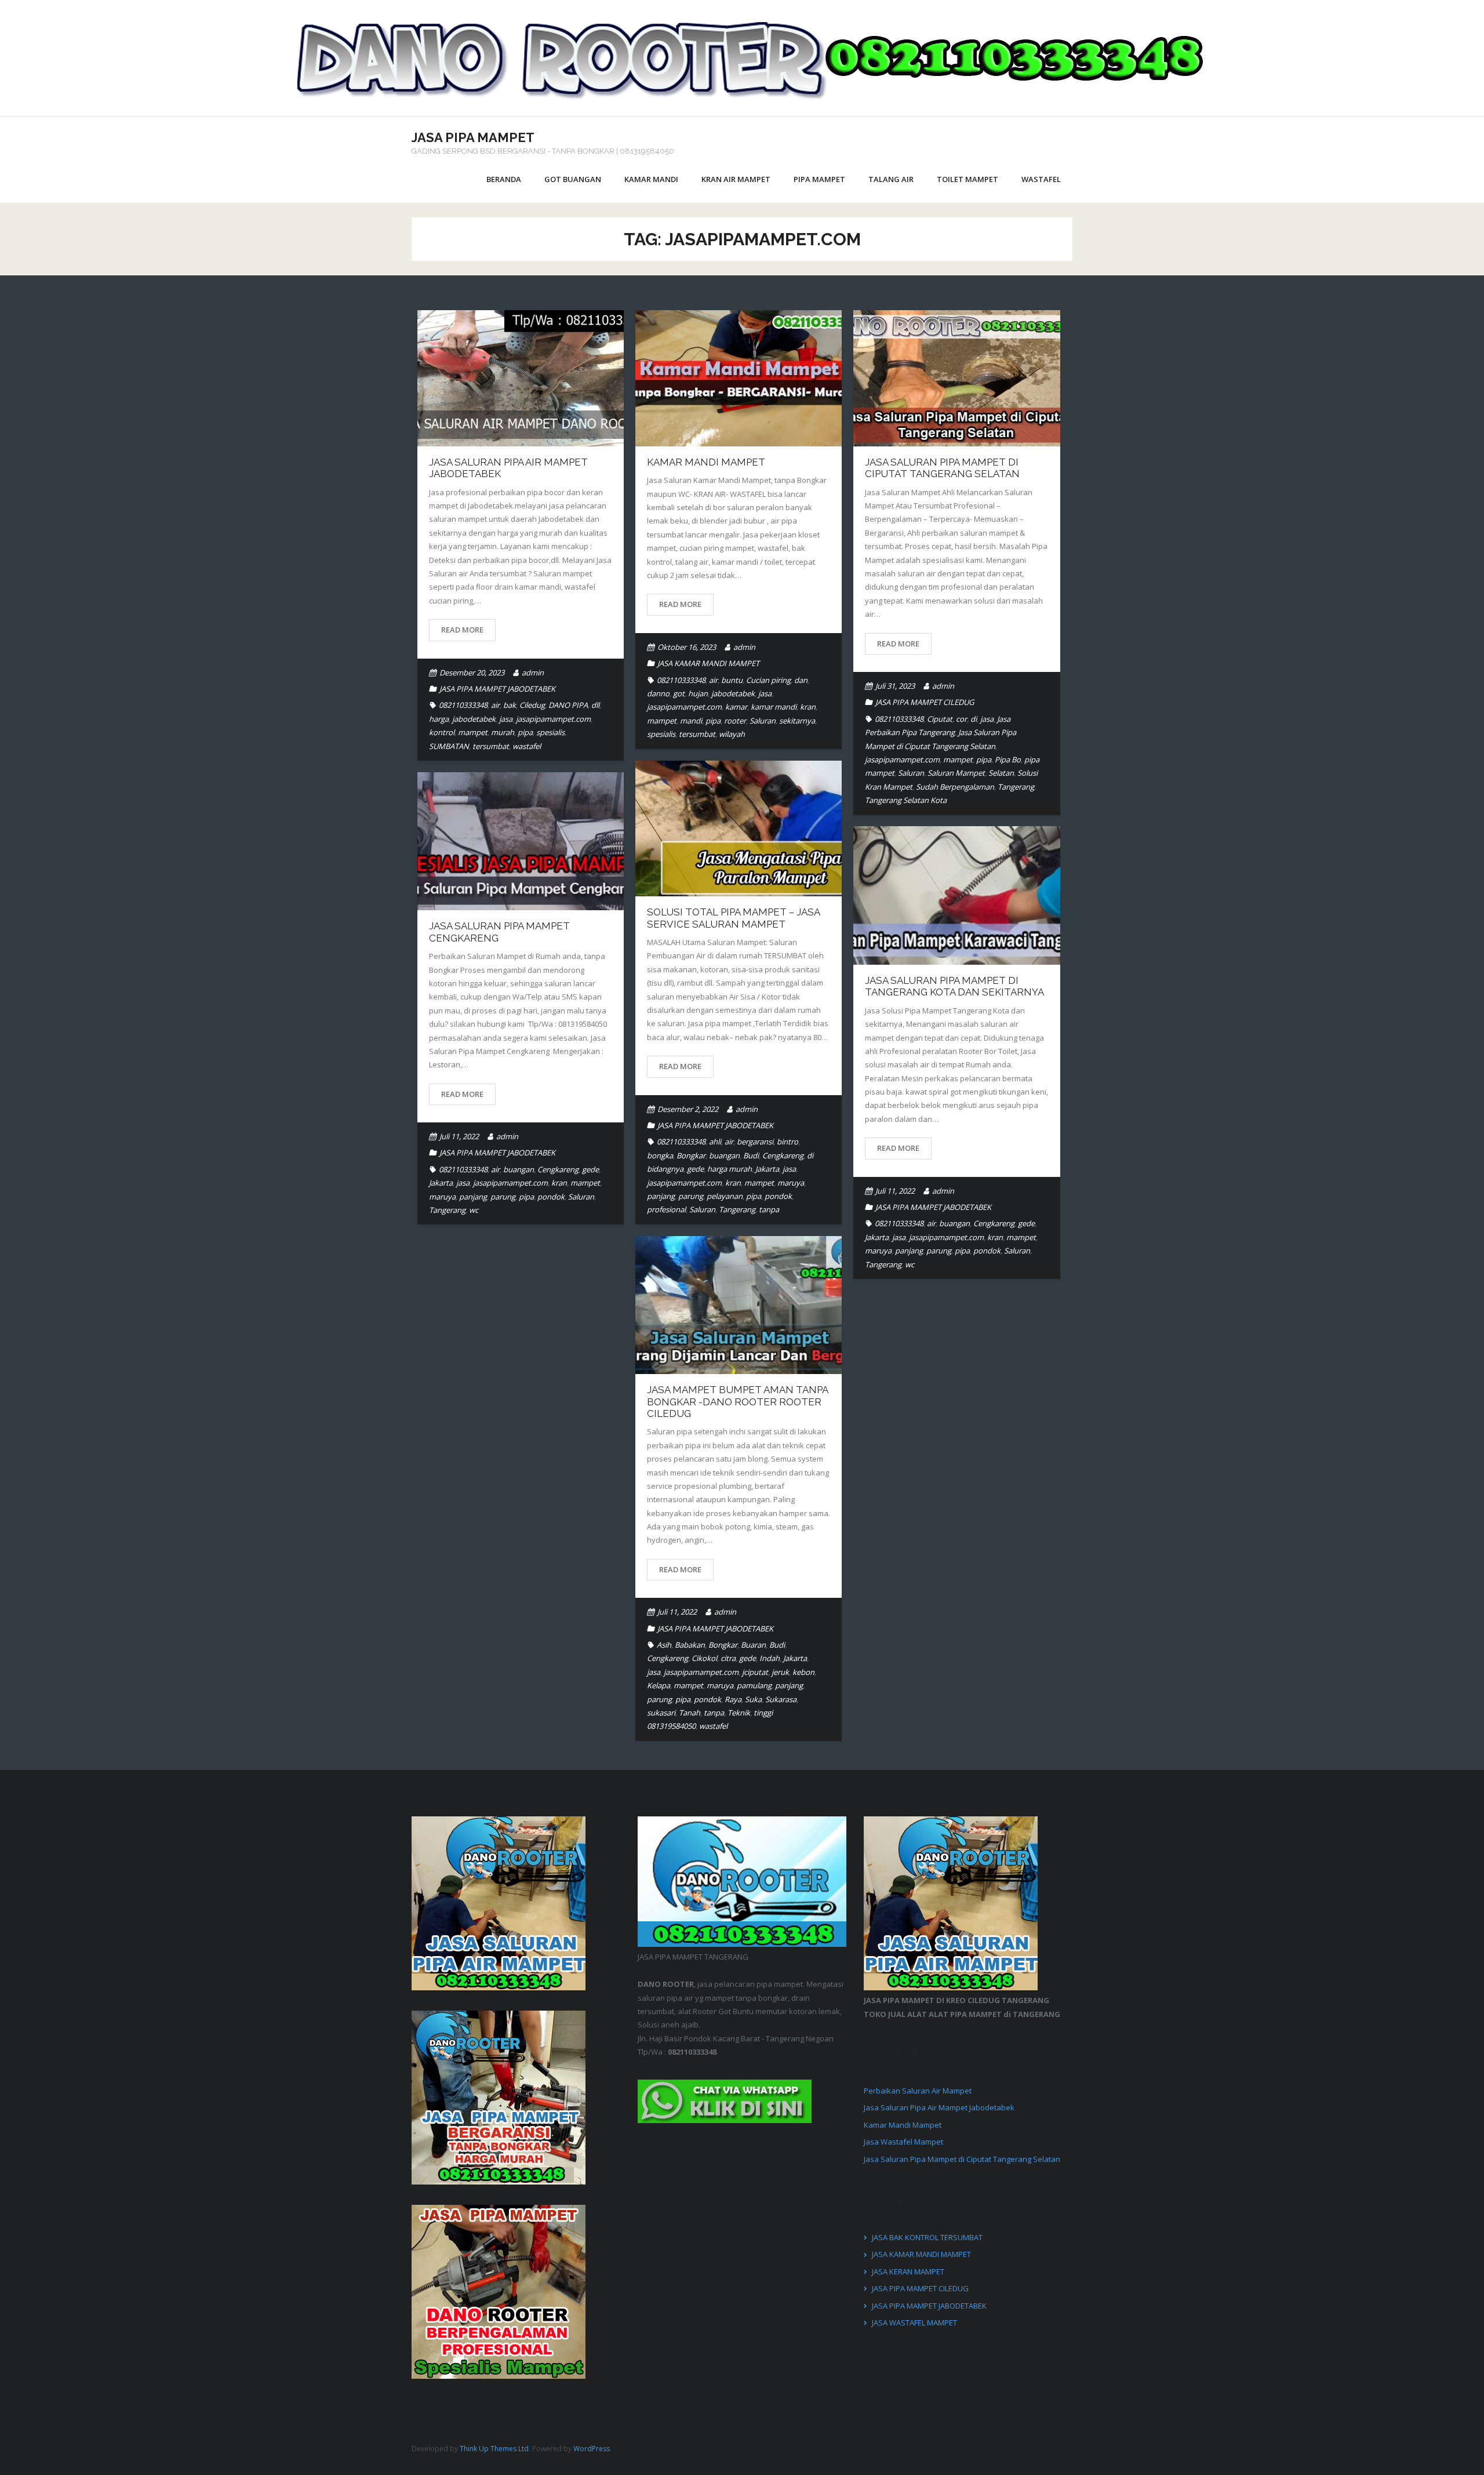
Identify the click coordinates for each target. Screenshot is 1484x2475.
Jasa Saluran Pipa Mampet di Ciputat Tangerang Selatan (942, 468)
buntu (732, 680)
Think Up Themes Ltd (494, 2449)
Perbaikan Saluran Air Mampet (918, 2091)
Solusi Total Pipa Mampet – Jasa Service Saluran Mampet (733, 918)
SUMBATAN (449, 746)
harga (439, 719)
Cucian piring (768, 680)
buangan (724, 1155)
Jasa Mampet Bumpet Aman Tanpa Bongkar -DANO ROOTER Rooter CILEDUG (737, 1402)
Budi (751, 1155)
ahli (715, 1142)
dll (595, 705)
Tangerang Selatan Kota (906, 800)
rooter (735, 721)
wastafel (527, 746)
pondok (778, 1196)
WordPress (592, 2449)
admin (533, 673)
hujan (698, 693)
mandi (691, 721)
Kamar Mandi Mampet (706, 462)
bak (510, 705)
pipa (525, 732)
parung (691, 1196)
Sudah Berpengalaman (955, 787)
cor (961, 719)
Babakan (690, 1645)
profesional (666, 1209)
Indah (770, 1658)
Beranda (504, 179)
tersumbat (491, 746)
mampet (473, 732)
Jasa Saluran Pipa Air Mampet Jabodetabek (939, 2107)
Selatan (1001, 773)
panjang (661, 1196)
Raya (733, 1699)
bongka (660, 1155)
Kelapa (659, 1685)
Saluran (763, 721)
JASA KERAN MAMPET (908, 2272)
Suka (753, 1699)
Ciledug (532, 705)
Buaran (753, 1645)
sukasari (661, 1713)
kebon (803, 1672)
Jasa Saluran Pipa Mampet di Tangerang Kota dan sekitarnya (954, 986)
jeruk (780, 1672)
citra (728, 1658)
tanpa (769, 1209)
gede (695, 1169)
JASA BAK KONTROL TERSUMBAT (927, 2237)
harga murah (730, 1169)
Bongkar (691, 1155)
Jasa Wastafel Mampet (903, 2142)
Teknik (739, 1713)
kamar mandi (774, 707)
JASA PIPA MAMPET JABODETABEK (497, 689)
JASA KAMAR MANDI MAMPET (708, 663)
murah (503, 732)
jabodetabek (474, 719)
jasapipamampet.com (553, 719)
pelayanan (725, 1196)
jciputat (755, 1672)
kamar (736, 707)
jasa (506, 719)
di (974, 719)
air (495, 705)
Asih (664, 1645)
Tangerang (1016, 787)
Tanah (690, 1713)
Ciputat (940, 719)
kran (808, 707)
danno (658, 693)
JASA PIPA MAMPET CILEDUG (925, 702)
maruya (791, 1183)
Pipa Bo (1008, 759)
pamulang (754, 1685)
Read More (462, 630)
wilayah (732, 734)
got (679, 693)
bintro (788, 1142)
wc (474, 1210)
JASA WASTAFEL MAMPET (914, 2323)
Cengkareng (783, 1155)
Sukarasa (781, 1699)
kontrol (442, 732)
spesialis (550, 732)
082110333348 (463, 705)
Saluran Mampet (956, 773)
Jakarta (767, 1169)
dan (801, 680)
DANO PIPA (568, 705)
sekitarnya (797, 721)
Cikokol (704, 1658)
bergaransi (755, 1142)
